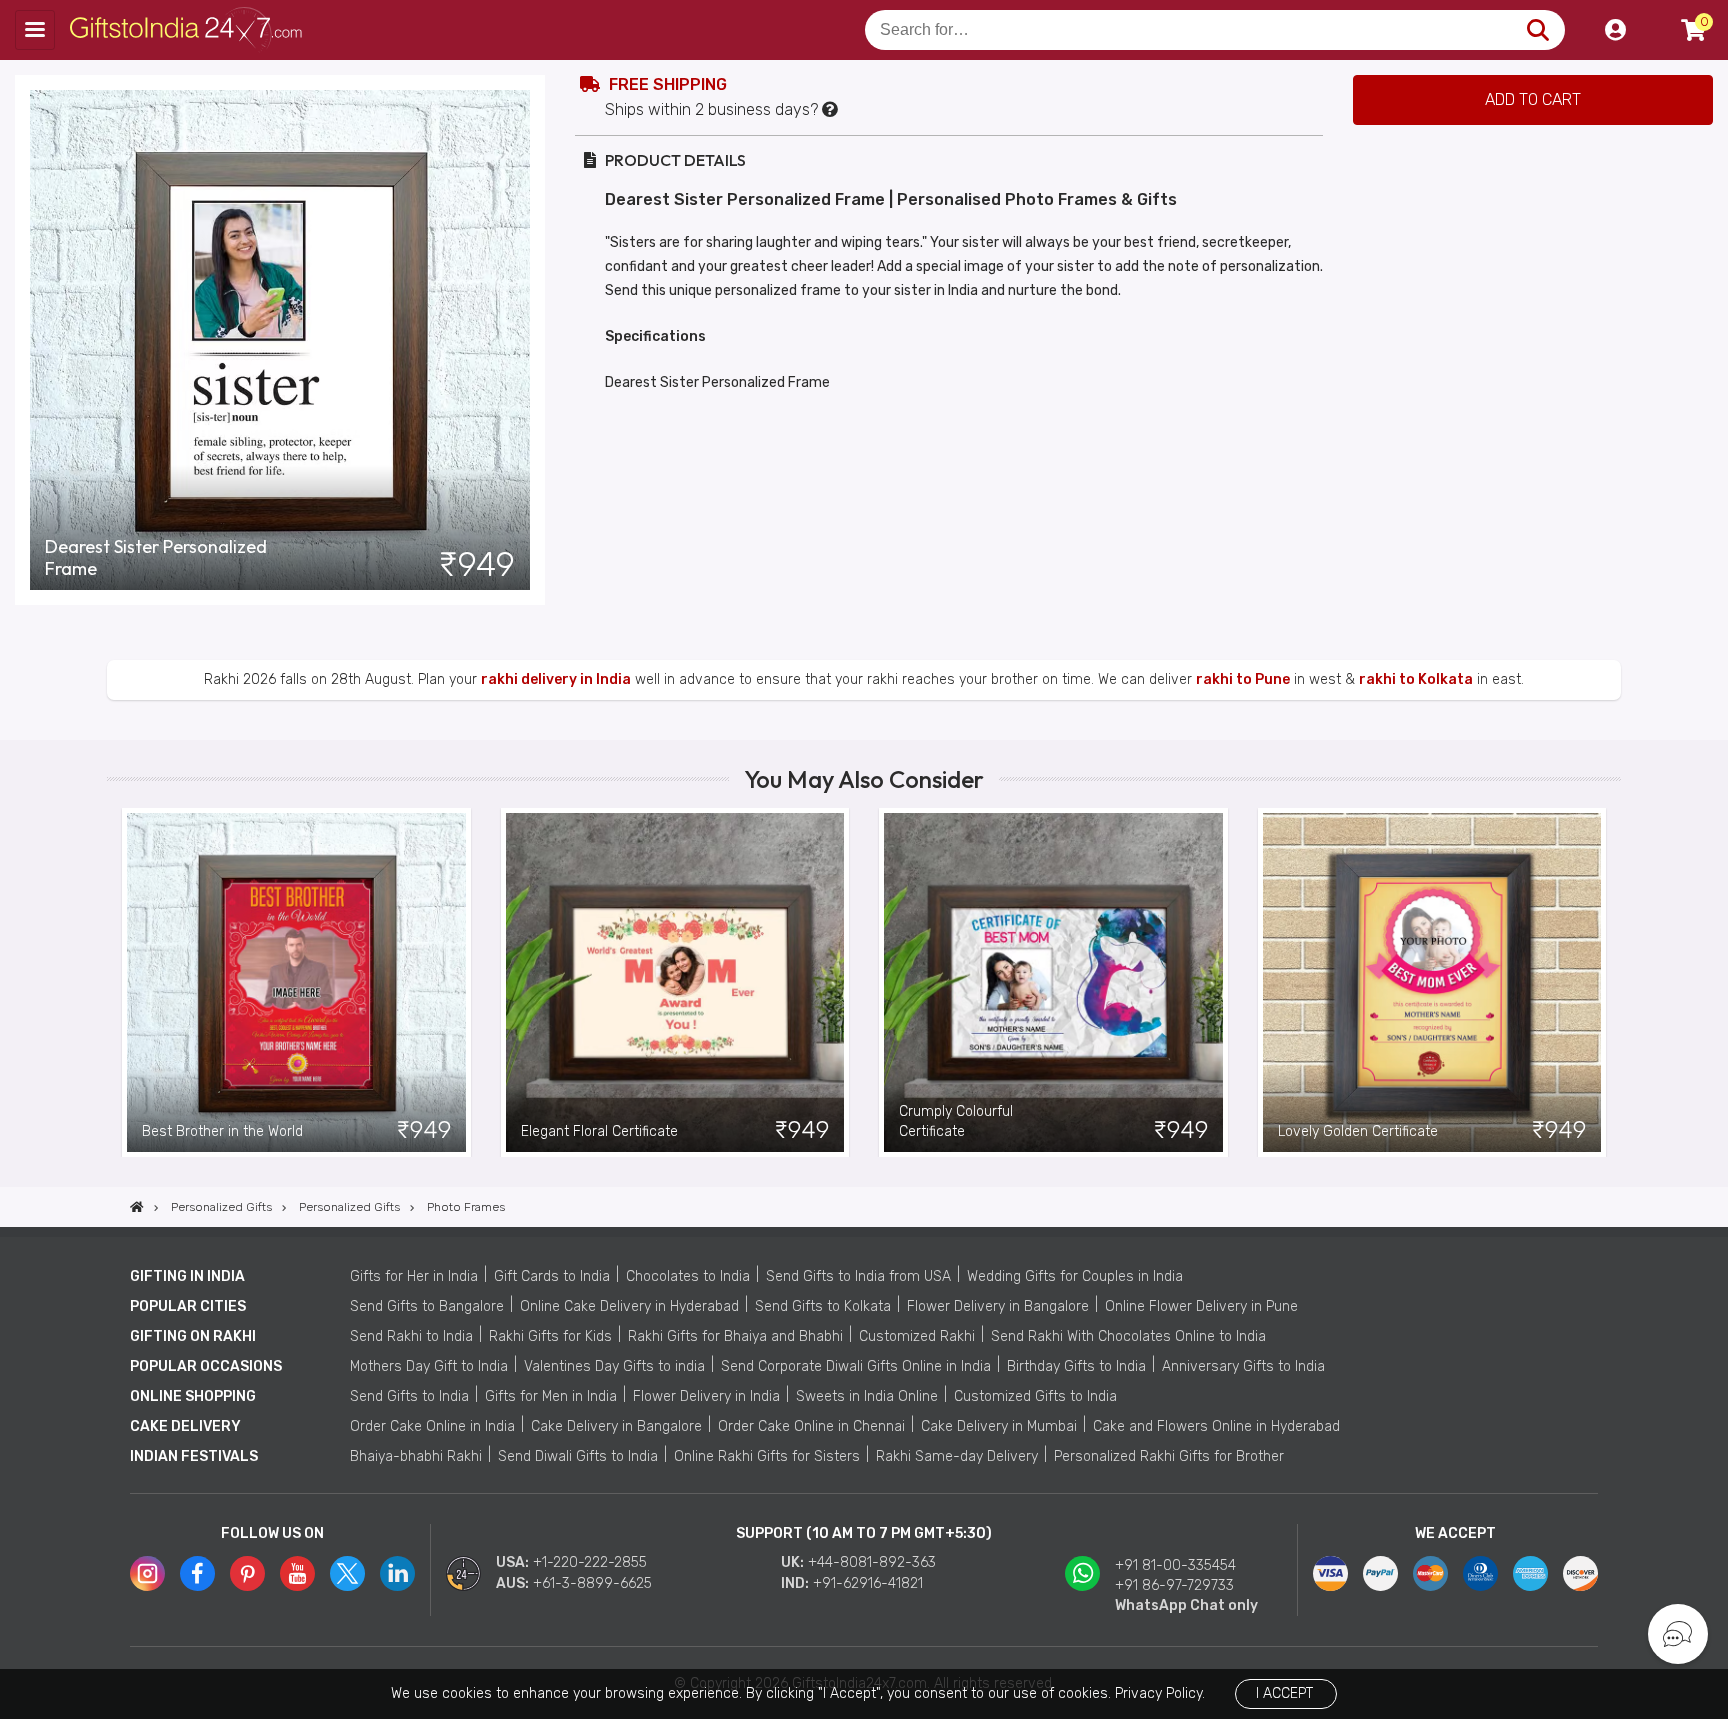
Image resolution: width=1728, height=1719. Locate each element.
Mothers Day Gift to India (429, 1366)
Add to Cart (1533, 99)
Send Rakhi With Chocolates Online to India (1128, 1336)
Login (1615, 30)
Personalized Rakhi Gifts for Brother (1169, 1456)
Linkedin (397, 1573)
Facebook (197, 1573)
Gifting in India (187, 1276)
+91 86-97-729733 (1174, 1585)
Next (1606, 982)
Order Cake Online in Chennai (811, 1426)
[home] (137, 1207)
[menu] (35, 30)
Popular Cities (188, 1306)
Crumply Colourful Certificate (956, 1121)
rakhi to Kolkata (1416, 679)
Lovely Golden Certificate (1358, 1131)
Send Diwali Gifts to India (578, 1456)
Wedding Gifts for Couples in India (1075, 1276)
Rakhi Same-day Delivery (957, 1456)
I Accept (1284, 1693)
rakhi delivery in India (556, 679)
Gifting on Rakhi (193, 1336)
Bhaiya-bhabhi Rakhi (416, 1456)
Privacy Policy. (1160, 1693)
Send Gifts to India (409, 1396)
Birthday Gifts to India (1076, 1366)
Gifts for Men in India (551, 1396)
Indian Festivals (194, 1456)
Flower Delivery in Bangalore (998, 1306)
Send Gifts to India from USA (858, 1276)
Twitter (347, 1573)
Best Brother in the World (222, 1131)
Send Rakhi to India (411, 1336)
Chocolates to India (688, 1276)
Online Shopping (193, 1396)
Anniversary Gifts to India (1243, 1366)
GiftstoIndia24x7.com (191, 30)
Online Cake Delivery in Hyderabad (629, 1306)
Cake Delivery (185, 1426)
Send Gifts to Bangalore (427, 1306)
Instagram (147, 1573)
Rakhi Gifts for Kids (550, 1336)
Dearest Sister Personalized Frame (156, 558)
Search (1537, 30)
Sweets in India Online (867, 1396)
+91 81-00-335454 (1175, 1565)
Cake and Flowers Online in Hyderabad (1216, 1426)
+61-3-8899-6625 (592, 1583)
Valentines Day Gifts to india (614, 1366)
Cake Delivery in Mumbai (999, 1426)
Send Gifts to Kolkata (823, 1306)
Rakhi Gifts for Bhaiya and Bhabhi (735, 1336)
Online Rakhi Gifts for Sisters (767, 1456)
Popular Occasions (206, 1366)
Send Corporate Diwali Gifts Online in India (856, 1366)
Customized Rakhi (917, 1336)
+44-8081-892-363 (872, 1562)
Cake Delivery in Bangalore (616, 1426)
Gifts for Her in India (414, 1276)
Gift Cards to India (552, 1276)
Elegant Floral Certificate (599, 1131)
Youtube (297, 1573)
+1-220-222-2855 (590, 1562)
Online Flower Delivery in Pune (1201, 1306)
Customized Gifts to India (1035, 1396)
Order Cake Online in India (432, 1426)
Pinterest (247, 1573)
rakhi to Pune (1243, 679)
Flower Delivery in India (706, 1396)
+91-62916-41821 (868, 1583)
